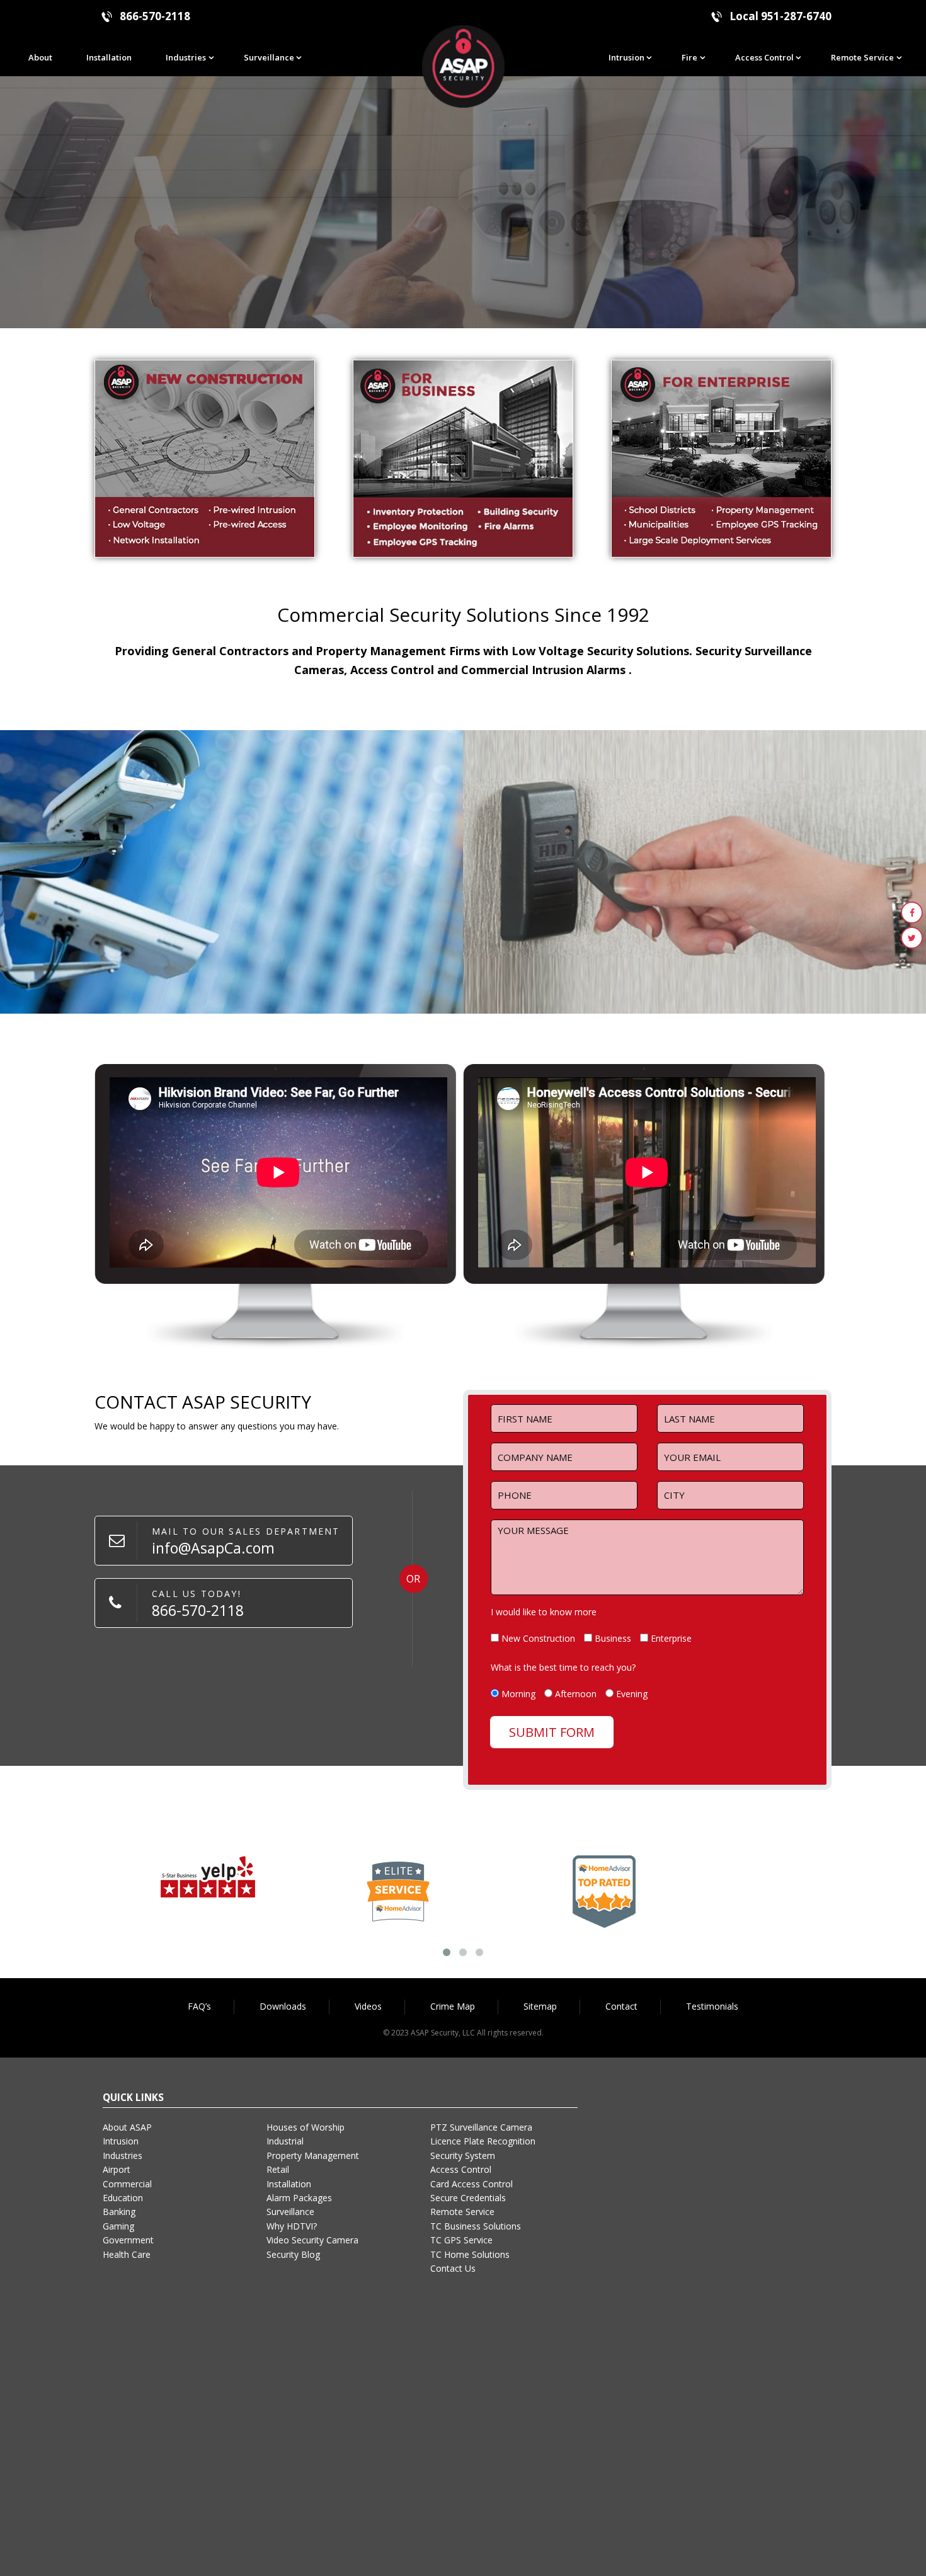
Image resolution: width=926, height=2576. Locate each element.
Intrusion (626, 57)
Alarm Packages (299, 2198)
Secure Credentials (468, 2198)
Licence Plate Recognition (483, 2141)
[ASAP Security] (463, 66)
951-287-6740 (796, 16)
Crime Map (453, 2006)
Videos (368, 2006)
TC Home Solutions (470, 2254)
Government (128, 2240)
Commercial (127, 2184)
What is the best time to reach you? (563, 1667)
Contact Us (453, 2268)
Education (123, 2198)
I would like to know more (544, 1612)
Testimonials (712, 2006)
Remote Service (862, 57)
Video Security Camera (312, 2240)
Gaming (118, 2226)
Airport (117, 2169)
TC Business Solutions (476, 2226)
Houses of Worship (306, 2127)
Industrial (285, 2141)
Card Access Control (472, 2184)
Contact (621, 2006)
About (40, 57)
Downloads (283, 2006)
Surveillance (269, 57)
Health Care (127, 2254)
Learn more (95, 953)
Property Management (313, 2155)
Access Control (764, 57)
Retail (278, 2169)
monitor (208, 872)
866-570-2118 (155, 16)
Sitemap (540, 2006)
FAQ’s (199, 2006)
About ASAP (127, 2127)
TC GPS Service (461, 2240)
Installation (109, 57)
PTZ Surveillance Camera (481, 2127)
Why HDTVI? (292, 2226)
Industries (186, 57)
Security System (463, 2155)
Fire (689, 57)
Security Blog (293, 2254)
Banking (119, 2212)
